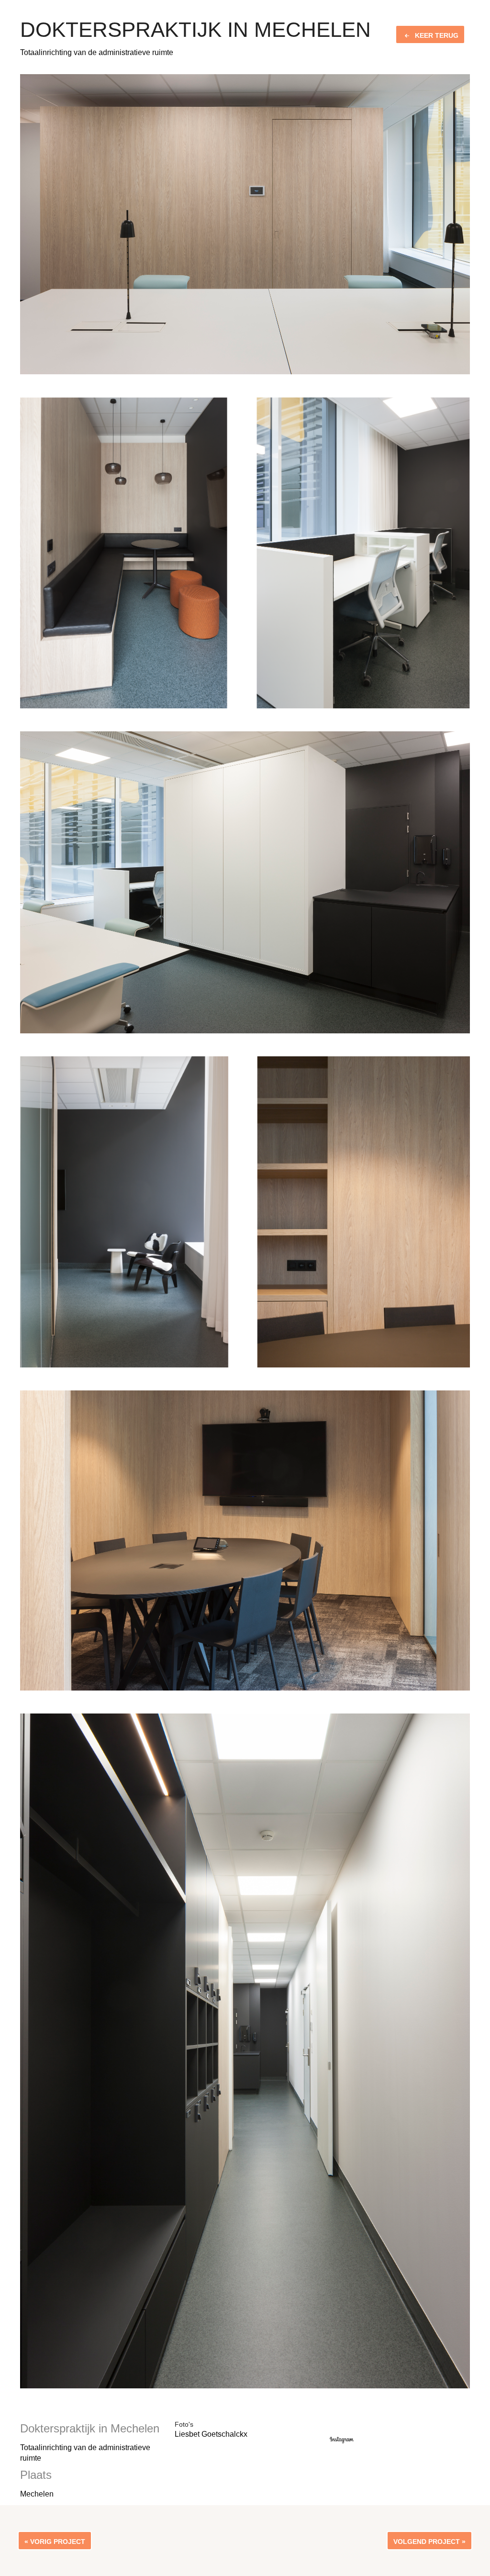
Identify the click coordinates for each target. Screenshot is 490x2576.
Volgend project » (429, 2542)
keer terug (437, 35)
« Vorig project (55, 2542)
